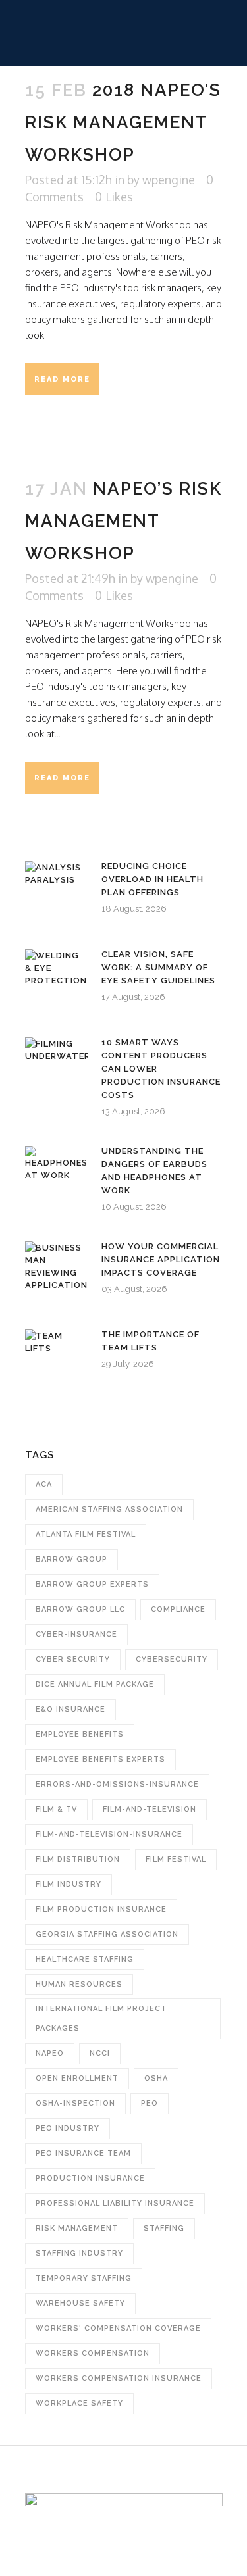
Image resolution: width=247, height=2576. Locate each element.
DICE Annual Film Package (95, 1684)
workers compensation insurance (119, 2378)
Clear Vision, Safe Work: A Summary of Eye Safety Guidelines (158, 967)
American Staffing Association (109, 1509)
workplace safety (79, 2403)
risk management (77, 2228)
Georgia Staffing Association (107, 1934)
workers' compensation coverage (118, 2328)
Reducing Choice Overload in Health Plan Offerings (152, 879)
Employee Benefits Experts (100, 1759)
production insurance (90, 2178)
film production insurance (101, 1909)
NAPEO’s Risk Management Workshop (123, 521)
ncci (100, 2053)
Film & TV (56, 1809)
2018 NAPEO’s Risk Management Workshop (123, 122)
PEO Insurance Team (83, 2153)
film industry (69, 1884)
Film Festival (176, 1859)
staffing (164, 2228)
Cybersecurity (172, 1659)
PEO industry (68, 2128)
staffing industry (79, 2253)
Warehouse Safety (80, 2303)
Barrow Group (71, 1559)
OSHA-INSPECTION (75, 2103)
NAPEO (50, 2053)
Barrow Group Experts (92, 1584)
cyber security (73, 1659)
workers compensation (93, 2353)
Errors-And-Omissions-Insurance (117, 1784)
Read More (62, 379)
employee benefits (80, 1734)
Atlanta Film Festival (86, 1534)
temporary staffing (84, 2278)
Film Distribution (78, 1859)
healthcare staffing (85, 1959)
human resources (79, 1984)
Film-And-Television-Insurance (109, 1834)
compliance (178, 1609)
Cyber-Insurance (76, 1634)
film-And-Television (150, 1809)
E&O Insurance (70, 1709)
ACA (44, 1484)
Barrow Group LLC (80, 1609)
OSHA (156, 2078)
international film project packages (101, 2019)
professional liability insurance (115, 2203)
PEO (150, 2103)
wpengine (169, 180)
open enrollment (77, 2078)
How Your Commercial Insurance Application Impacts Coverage (161, 1259)
